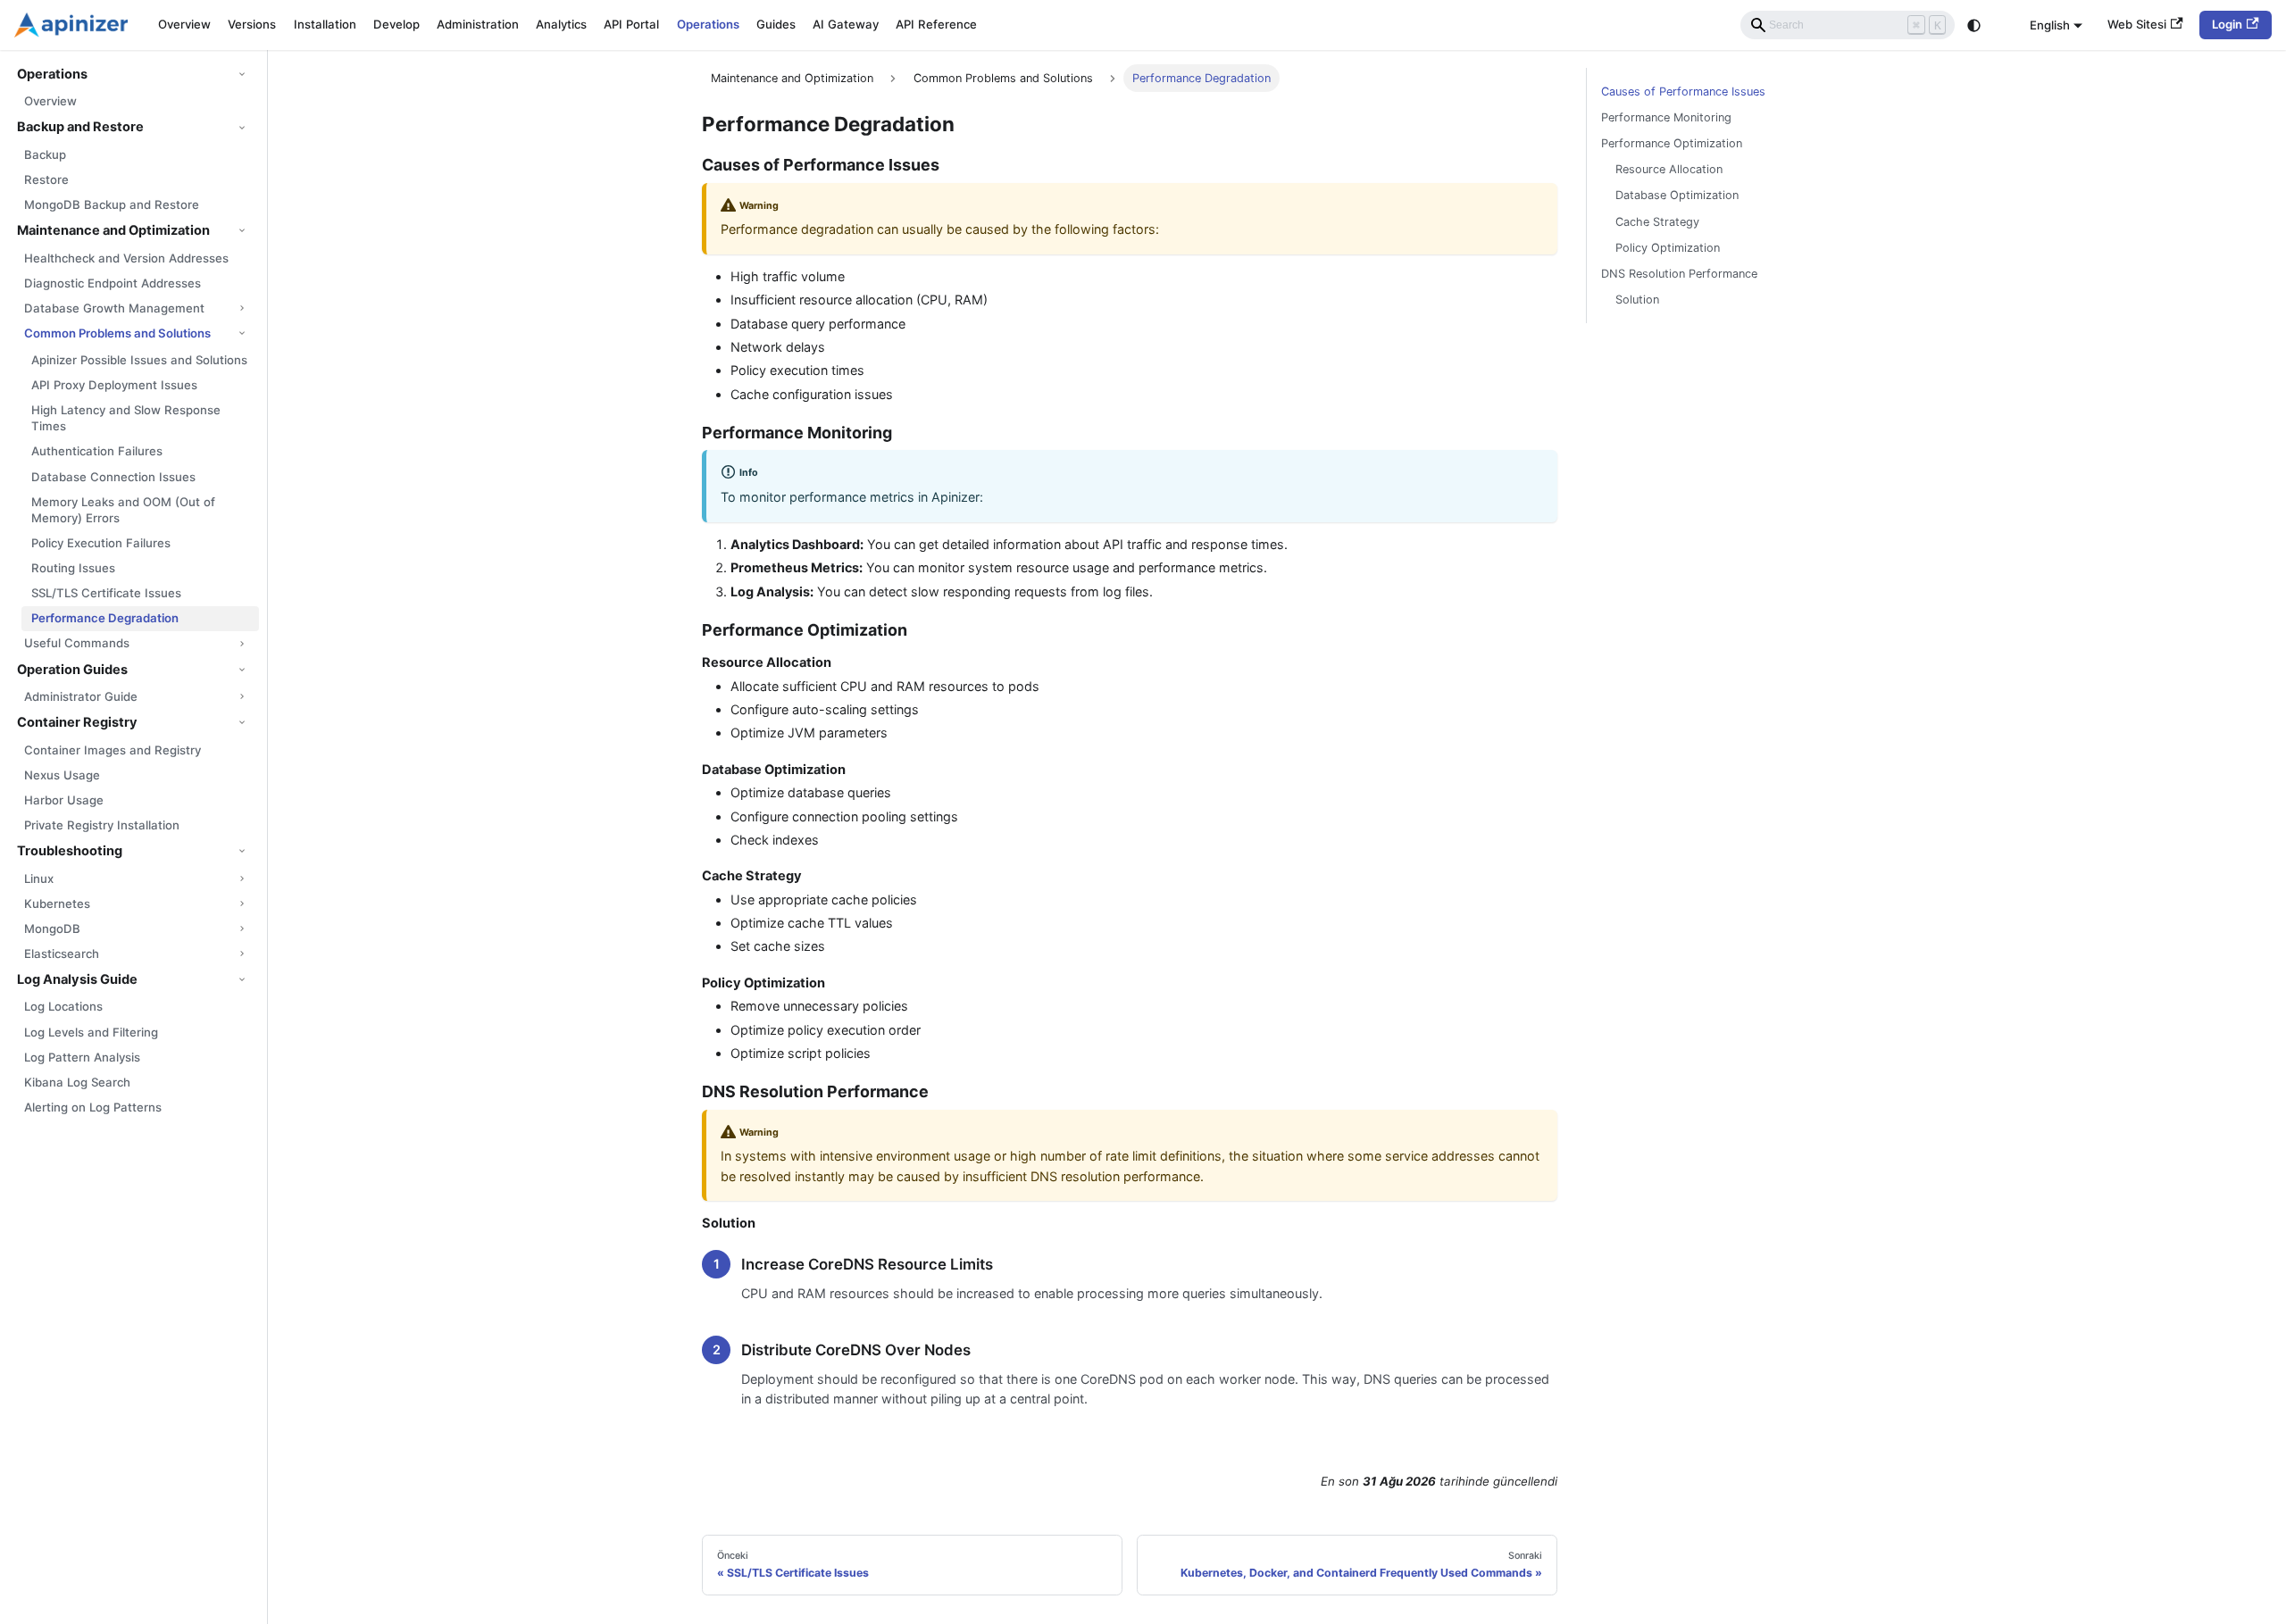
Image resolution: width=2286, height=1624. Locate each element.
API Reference (936, 24)
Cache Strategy (1657, 222)
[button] (133, 74)
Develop (396, 24)
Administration (478, 24)
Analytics (561, 24)
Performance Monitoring (1666, 117)
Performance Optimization (1672, 143)
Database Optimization (1677, 195)
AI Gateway (846, 24)
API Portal (631, 24)
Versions (252, 24)
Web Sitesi (2137, 24)
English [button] (2050, 24)
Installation (325, 24)
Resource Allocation (1669, 169)
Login (2227, 24)
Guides (776, 24)
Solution (1637, 300)
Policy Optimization (1668, 248)
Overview (184, 24)
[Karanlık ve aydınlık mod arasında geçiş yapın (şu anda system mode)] (1974, 25)
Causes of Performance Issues (1683, 92)
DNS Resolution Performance (1679, 274)
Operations (708, 24)
